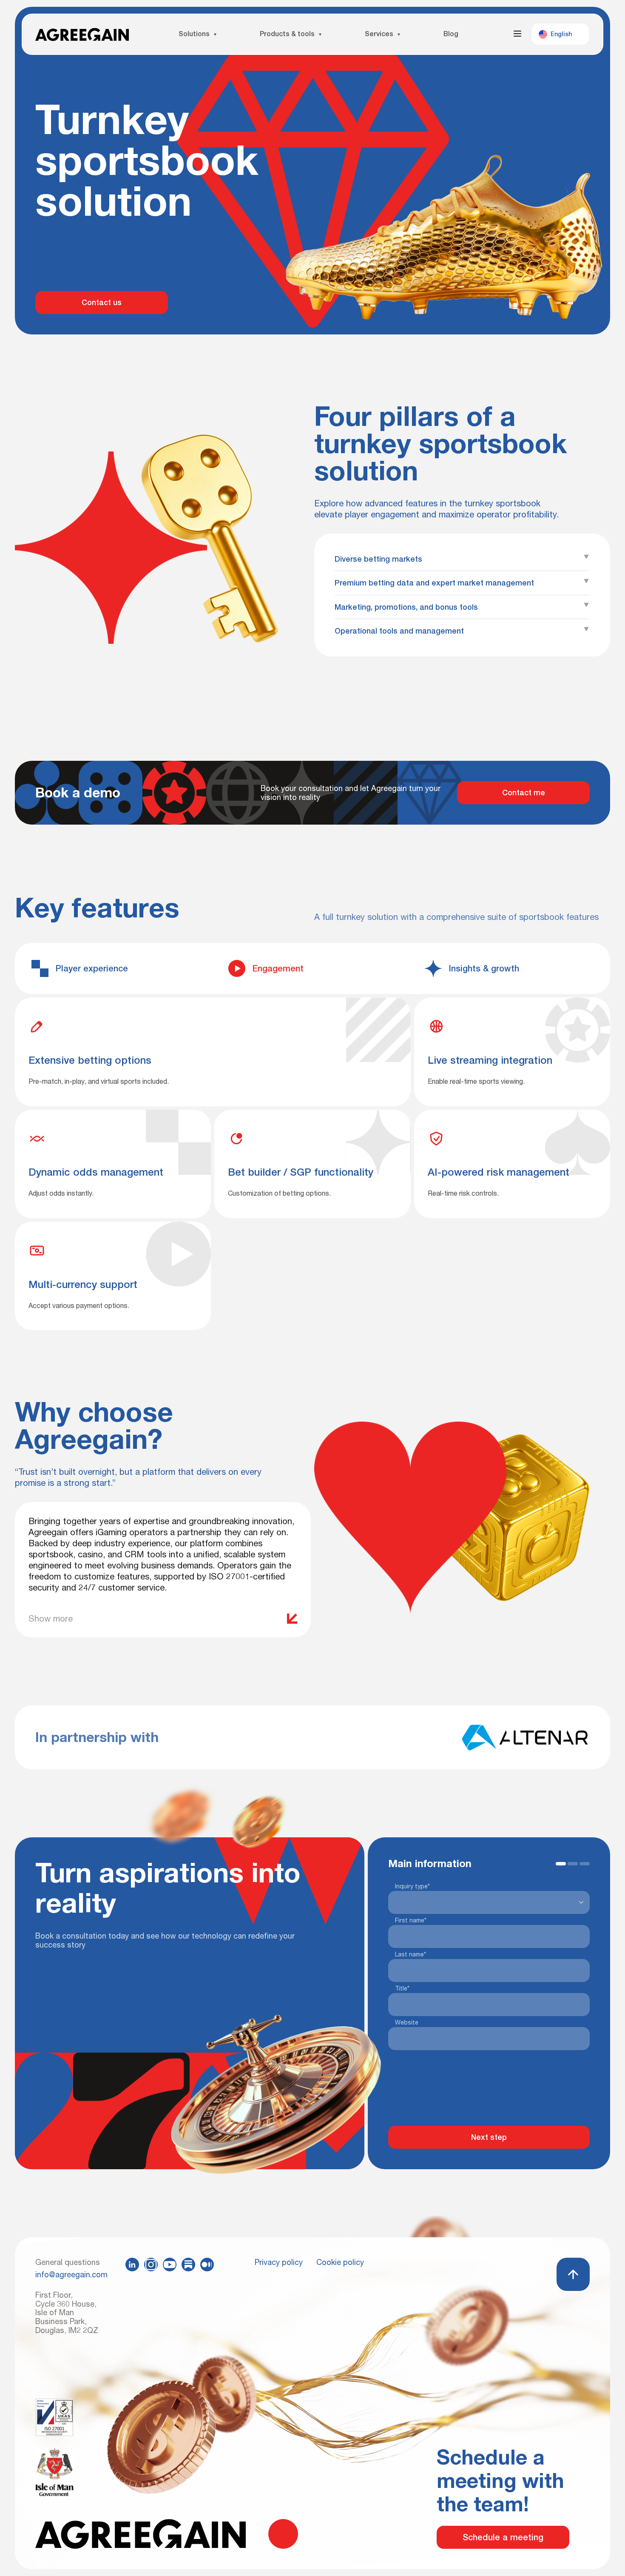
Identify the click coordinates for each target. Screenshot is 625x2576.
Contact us (102, 302)
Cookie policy (340, 2262)
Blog (451, 34)
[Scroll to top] (573, 2274)
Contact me (524, 793)
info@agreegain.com (70, 2275)
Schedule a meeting (503, 2537)
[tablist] (312, 968)
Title (402, 1868)
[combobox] (397, 1782)
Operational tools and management (399, 631)
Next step (489, 2017)
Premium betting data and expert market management (434, 583)
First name (411, 1800)
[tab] (116, 968)
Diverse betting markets (378, 559)
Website (407, 1902)
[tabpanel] (312, 1104)
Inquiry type (412, 1766)
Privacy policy (279, 2262)
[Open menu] (517, 34)
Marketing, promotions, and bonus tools (406, 607)
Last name (411, 1834)
